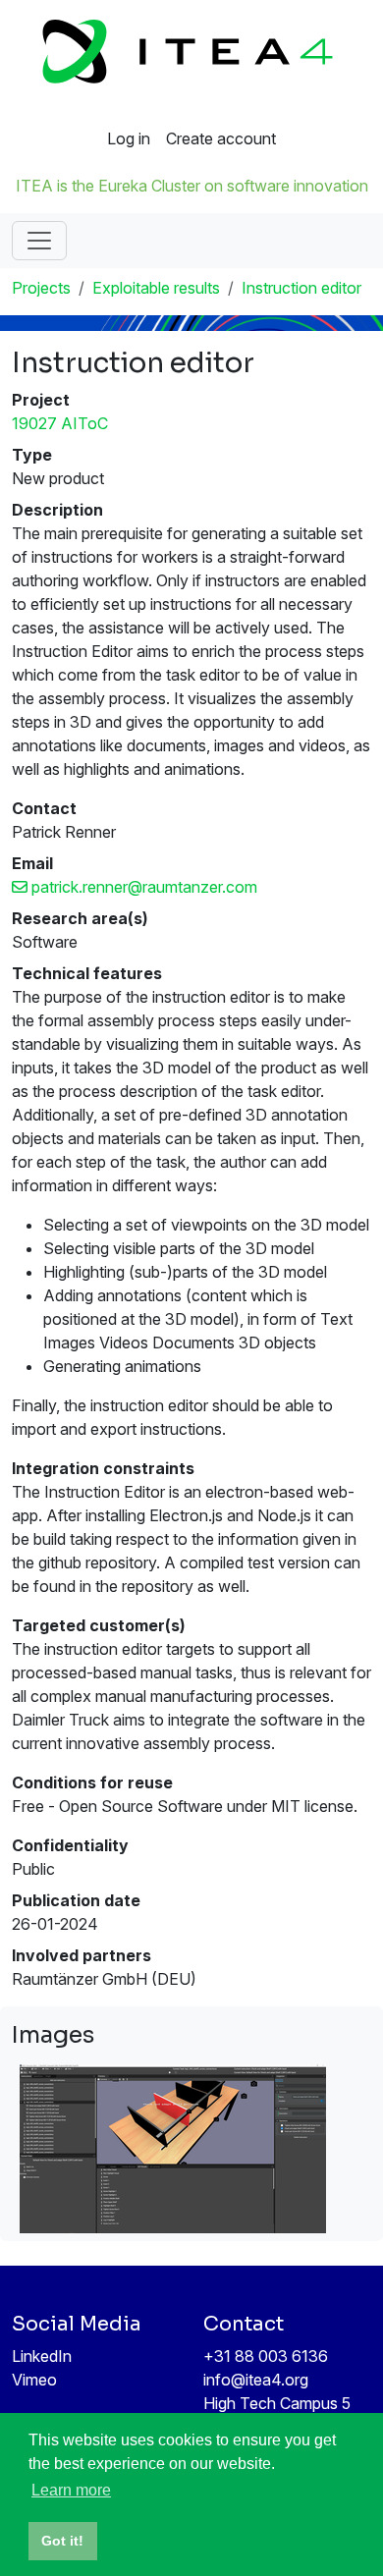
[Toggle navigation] (39, 241)
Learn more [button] (71, 2490)
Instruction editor (301, 288)
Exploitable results (156, 288)
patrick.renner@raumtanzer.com (142, 887)
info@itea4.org (256, 2380)
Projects (41, 288)
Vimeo (34, 2380)
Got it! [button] (62, 2541)
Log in (129, 138)
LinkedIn (42, 2356)
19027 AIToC (60, 423)
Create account (221, 138)
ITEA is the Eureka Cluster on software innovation (192, 186)
